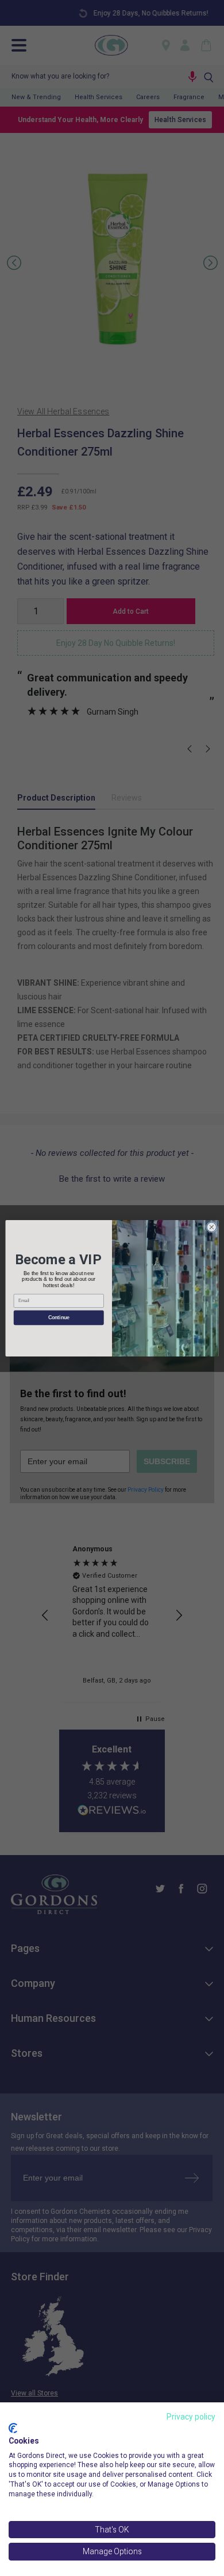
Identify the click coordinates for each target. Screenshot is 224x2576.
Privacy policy (191, 2417)
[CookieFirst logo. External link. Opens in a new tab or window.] (13, 2428)
